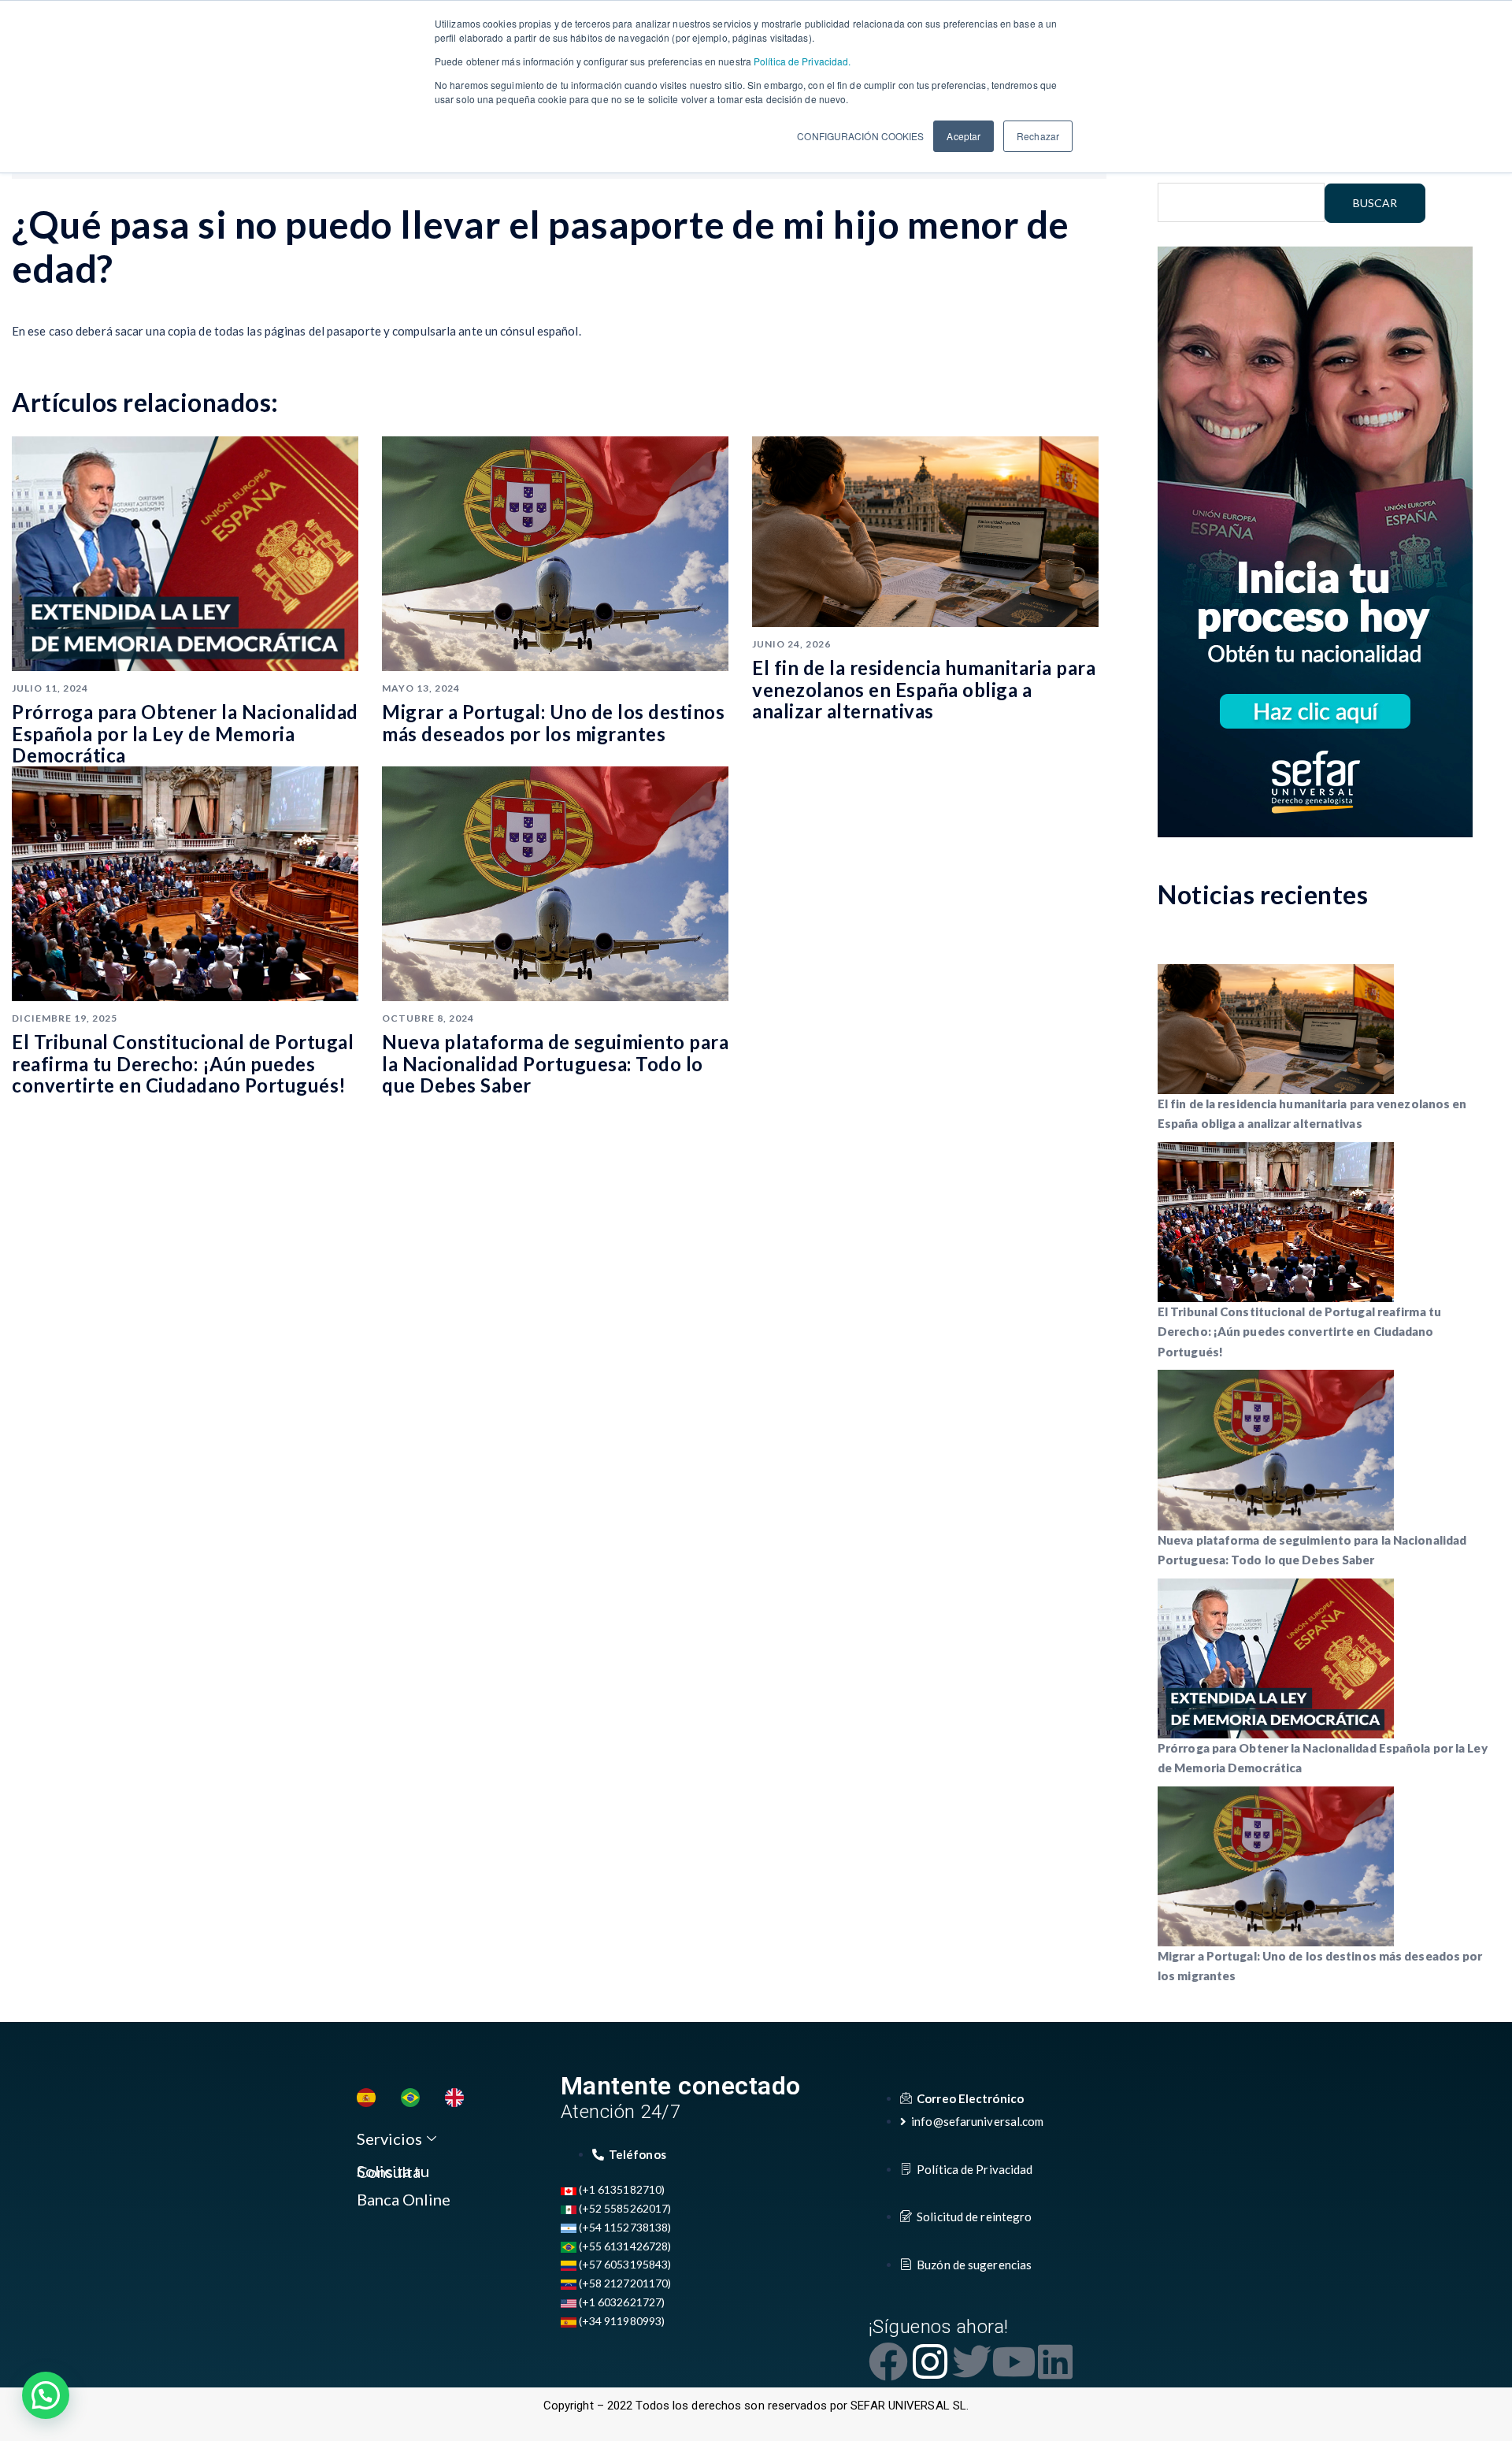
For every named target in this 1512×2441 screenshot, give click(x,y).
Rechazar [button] (1038, 136)
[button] (46, 2395)
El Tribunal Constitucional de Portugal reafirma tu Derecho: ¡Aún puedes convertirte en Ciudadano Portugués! (183, 1063)
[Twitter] (972, 2361)
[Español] (370, 2098)
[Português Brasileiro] (414, 2098)
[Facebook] (888, 2361)
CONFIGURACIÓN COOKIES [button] (860, 136)
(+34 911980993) (621, 2321)
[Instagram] (930, 2361)
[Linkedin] (1055, 2361)
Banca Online (404, 2199)
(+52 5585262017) (624, 2208)
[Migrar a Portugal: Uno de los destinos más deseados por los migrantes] (555, 552)
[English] (458, 2098)
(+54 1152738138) (624, 2227)
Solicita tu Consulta (393, 2171)
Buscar (1375, 203)
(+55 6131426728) (624, 2246)
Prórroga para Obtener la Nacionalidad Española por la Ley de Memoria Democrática (185, 733)
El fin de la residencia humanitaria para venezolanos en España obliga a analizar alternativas (924, 689)
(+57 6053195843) (624, 2264)
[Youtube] (1014, 2361)
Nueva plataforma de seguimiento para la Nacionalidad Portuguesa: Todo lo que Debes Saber (555, 1063)
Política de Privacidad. (801, 61)
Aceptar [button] (964, 136)
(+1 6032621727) (621, 2302)
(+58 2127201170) (624, 2283)
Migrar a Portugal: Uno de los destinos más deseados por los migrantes (553, 723)
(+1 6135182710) (621, 2189)
